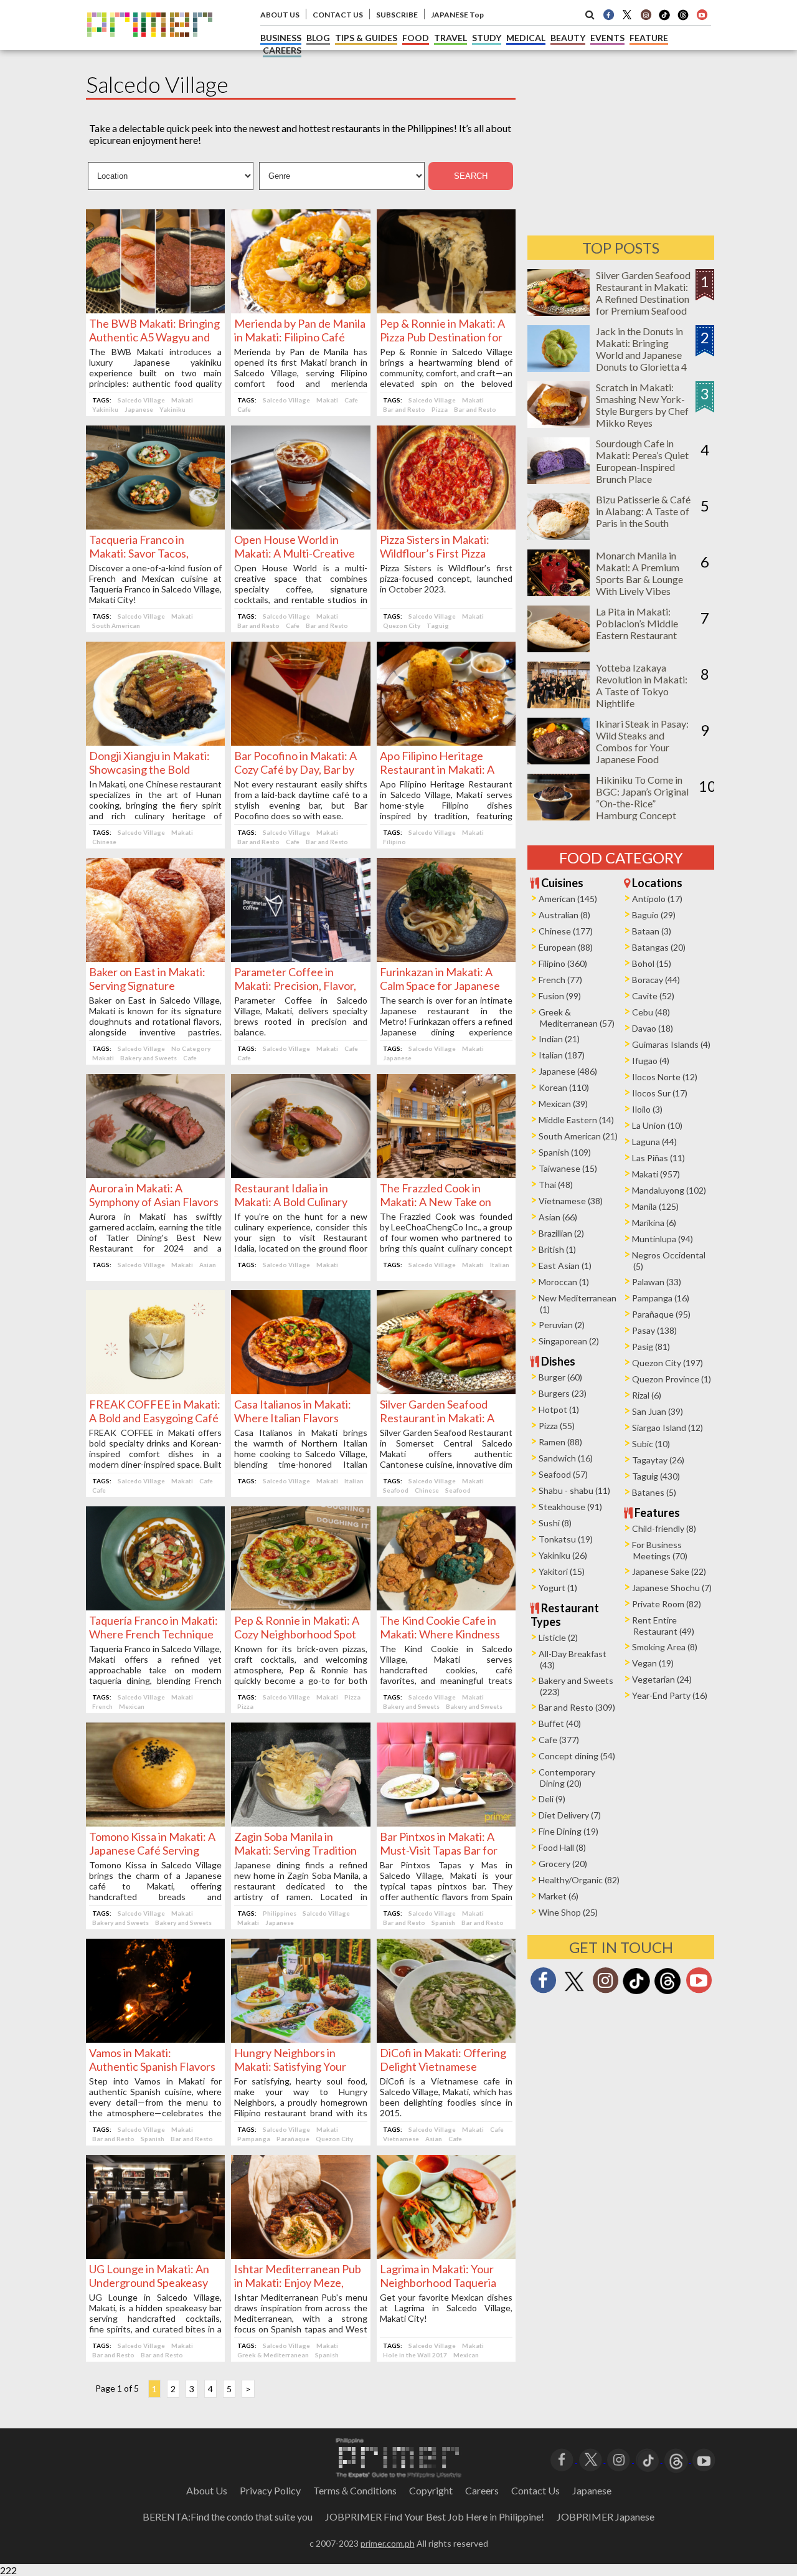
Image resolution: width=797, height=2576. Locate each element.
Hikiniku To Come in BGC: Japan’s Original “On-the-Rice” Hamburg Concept (642, 797)
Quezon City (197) (667, 1363)
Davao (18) (653, 1028)
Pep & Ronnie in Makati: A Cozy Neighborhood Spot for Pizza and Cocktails (297, 1634)
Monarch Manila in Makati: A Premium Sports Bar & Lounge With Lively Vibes (639, 573)
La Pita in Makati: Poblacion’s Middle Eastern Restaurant (637, 623)
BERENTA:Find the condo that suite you (228, 2517)
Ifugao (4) (651, 1061)
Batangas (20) (659, 947)
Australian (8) (564, 915)
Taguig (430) (656, 1476)
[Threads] (667, 1993)
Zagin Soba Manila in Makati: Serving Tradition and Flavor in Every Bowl (295, 1850)
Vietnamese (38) (571, 1201)
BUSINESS (281, 38)
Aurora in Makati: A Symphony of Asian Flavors (154, 1195)
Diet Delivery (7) (570, 1815)
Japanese (139, 409)
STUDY (487, 38)
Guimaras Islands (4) (671, 1044)
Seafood (396, 1490)
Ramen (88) (560, 1442)
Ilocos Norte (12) (665, 1077)
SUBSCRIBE (397, 15)
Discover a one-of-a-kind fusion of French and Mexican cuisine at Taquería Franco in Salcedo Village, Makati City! (155, 584)
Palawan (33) (657, 1282)
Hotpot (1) (559, 1409)
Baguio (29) (654, 915)
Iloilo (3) (647, 1109)
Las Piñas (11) (658, 1158)
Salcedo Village (141, 400)
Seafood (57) (563, 1474)
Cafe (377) (559, 1740)
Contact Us (535, 2490)
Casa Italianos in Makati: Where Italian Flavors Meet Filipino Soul (293, 1418)
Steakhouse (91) (570, 1507)
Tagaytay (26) (658, 1460)
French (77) (560, 980)
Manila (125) (655, 1206)
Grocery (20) (563, 1864)
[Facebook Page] (608, 14)
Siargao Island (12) (667, 1428)
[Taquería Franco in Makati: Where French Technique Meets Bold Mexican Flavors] (155, 1606)
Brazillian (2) (561, 1233)
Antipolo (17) (657, 899)
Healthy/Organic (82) (579, 1880)
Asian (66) (558, 1217)
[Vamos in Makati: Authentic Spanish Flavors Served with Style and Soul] (155, 2039)
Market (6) (559, 1896)
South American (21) (578, 1136)
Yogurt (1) (558, 1588)
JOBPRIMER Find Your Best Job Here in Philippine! (435, 2517)
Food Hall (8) (562, 1847)
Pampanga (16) (661, 1298)
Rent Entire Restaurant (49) (663, 1626)
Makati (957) (656, 1174)
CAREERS (282, 50)
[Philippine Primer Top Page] (150, 46)
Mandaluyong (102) (669, 1190)
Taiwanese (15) (568, 1168)
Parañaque (293, 2139)
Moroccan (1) (564, 1282)
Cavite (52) (653, 996)
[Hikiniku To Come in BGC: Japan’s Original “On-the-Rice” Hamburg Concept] (559, 816)
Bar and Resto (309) (577, 1707)
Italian (500, 1265)
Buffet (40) (560, 1723)
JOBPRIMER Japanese (606, 2517)
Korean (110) (564, 1087)
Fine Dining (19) (568, 1831)
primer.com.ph (388, 2543)
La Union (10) (657, 1125)
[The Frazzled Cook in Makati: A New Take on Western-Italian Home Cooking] (446, 1174)
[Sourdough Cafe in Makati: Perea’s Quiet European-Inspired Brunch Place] (559, 480)
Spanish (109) (565, 1152)
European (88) (566, 947)
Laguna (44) (654, 1142)
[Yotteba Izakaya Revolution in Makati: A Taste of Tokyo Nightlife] (559, 704)
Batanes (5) (654, 1492)
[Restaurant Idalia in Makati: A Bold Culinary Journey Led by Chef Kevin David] (300, 1174)
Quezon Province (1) (672, 1379)
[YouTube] (704, 2459)
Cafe (351, 400)
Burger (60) (560, 1377)
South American (116, 625)
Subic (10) (651, 1444)
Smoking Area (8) (665, 1647)
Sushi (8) (555, 1523)
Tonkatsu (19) (566, 1539)
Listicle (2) (558, 1637)
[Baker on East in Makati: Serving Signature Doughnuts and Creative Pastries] (155, 958)
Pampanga (254, 2139)
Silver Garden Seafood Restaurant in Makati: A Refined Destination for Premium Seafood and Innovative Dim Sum (643, 305)
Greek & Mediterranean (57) (577, 1018)
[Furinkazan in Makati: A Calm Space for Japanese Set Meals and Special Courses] (446, 958)
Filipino (394, 842)
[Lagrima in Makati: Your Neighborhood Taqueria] (446, 2255)
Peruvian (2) (562, 1325)
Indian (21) (559, 1039)
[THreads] (683, 19)
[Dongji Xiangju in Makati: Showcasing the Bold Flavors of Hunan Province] (155, 742)
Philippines (280, 1913)
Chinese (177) (566, 931)
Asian (208, 1265)
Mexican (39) (563, 1104)
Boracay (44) (656, 980)
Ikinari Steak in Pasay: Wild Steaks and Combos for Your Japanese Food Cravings (642, 747)
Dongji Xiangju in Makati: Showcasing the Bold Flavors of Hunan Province (153, 769)
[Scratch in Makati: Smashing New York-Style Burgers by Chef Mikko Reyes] (559, 424)
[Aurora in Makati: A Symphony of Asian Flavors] (155, 1174)
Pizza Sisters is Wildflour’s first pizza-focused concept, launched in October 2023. (446, 578)
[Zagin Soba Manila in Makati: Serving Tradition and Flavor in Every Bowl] (300, 1823)
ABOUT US (280, 15)
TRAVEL (450, 38)
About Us (207, 2490)
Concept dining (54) (577, 1756)
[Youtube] (702, 14)
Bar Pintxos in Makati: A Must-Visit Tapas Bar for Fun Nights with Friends (439, 1850)
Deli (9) (552, 1799)
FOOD (416, 38)
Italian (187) (562, 1055)
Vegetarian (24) (662, 1679)
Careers (482, 2490)
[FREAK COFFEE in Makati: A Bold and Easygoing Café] (155, 1390)
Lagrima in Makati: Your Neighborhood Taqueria (438, 2276)
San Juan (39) (658, 1411)
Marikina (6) (654, 1223)
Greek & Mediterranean (273, 2355)
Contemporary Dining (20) (567, 1778)
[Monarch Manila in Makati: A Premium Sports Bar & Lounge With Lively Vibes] (559, 592)
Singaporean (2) (569, 1341)
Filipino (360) (563, 963)
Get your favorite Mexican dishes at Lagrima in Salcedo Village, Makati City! (446, 2308)
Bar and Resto (404, 409)
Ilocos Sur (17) (660, 1093)
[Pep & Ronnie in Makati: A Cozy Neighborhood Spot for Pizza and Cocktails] (300, 1606)
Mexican (132, 1706)
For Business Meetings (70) (660, 1550)
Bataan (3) (652, 931)
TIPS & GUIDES (366, 38)
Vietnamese (401, 2139)
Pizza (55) (557, 1426)
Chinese (104, 842)
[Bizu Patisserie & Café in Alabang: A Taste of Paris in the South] (559, 536)
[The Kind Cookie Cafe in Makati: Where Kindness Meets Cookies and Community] (446, 1606)
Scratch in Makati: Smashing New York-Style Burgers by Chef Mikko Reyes (642, 405)
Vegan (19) (653, 1663)
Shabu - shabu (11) (574, 1490)
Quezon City (402, 625)
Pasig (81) (651, 1347)
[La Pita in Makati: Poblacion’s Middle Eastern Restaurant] (559, 648)
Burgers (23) (563, 1393)
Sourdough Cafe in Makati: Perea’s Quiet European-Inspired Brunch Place (642, 461)
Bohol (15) (652, 963)
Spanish (443, 1922)
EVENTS (607, 38)
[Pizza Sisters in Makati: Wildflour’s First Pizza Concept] (446, 525)
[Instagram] (646, 14)
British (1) (557, 1249)
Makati (182, 400)
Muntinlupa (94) (663, 1239)
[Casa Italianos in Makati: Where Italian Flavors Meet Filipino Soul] (300, 1390)
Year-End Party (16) (670, 1695)
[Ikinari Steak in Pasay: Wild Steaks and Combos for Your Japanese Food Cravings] (559, 760)
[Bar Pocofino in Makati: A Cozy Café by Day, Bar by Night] (300, 742)
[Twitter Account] (627, 14)
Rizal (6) (647, 1395)
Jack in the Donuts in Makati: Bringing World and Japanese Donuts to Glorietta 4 (641, 349)
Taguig (438, 625)
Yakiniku (105, 409)
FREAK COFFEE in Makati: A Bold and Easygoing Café (155, 1411)
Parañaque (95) (661, 1314)
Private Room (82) (667, 1604)
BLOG (318, 38)
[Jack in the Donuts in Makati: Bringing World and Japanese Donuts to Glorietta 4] (559, 368)
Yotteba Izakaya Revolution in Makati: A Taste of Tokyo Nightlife (642, 685)
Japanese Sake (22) (669, 1571)
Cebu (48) (651, 1012)
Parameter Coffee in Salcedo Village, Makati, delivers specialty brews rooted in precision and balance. (300, 1016)
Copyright (431, 2490)
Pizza (440, 409)
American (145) (568, 899)
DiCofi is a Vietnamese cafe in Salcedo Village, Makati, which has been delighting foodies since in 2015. (446, 2097)
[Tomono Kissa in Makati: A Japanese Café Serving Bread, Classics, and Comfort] (155, 1823)
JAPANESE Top (457, 15)
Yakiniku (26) (563, 1555)
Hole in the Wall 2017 (415, 2355)
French (102, 1706)
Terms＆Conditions (355, 2490)
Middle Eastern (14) (576, 1120)
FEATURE (649, 38)
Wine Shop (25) (568, 1912)
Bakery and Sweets (149, 1058)
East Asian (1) (565, 1266)
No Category (191, 1048)
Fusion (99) (560, 996)
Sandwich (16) (566, 1458)
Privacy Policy (270, 2490)
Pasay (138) (654, 1330)
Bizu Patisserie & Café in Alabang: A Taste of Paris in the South (643, 511)
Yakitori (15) (562, 1571)
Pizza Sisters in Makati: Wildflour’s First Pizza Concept (435, 553)
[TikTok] (664, 19)
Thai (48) (556, 1185)
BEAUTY (568, 38)
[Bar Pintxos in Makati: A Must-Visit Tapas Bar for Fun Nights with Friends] (446, 1823)
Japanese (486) (568, 1071)
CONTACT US (338, 15)
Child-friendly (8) (664, 1528)
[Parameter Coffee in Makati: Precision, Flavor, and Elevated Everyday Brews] (300, 958)
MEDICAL (526, 38)
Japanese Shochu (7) (672, 1588)
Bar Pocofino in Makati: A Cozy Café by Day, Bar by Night (295, 769)
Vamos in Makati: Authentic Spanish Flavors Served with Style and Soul (152, 2066)
